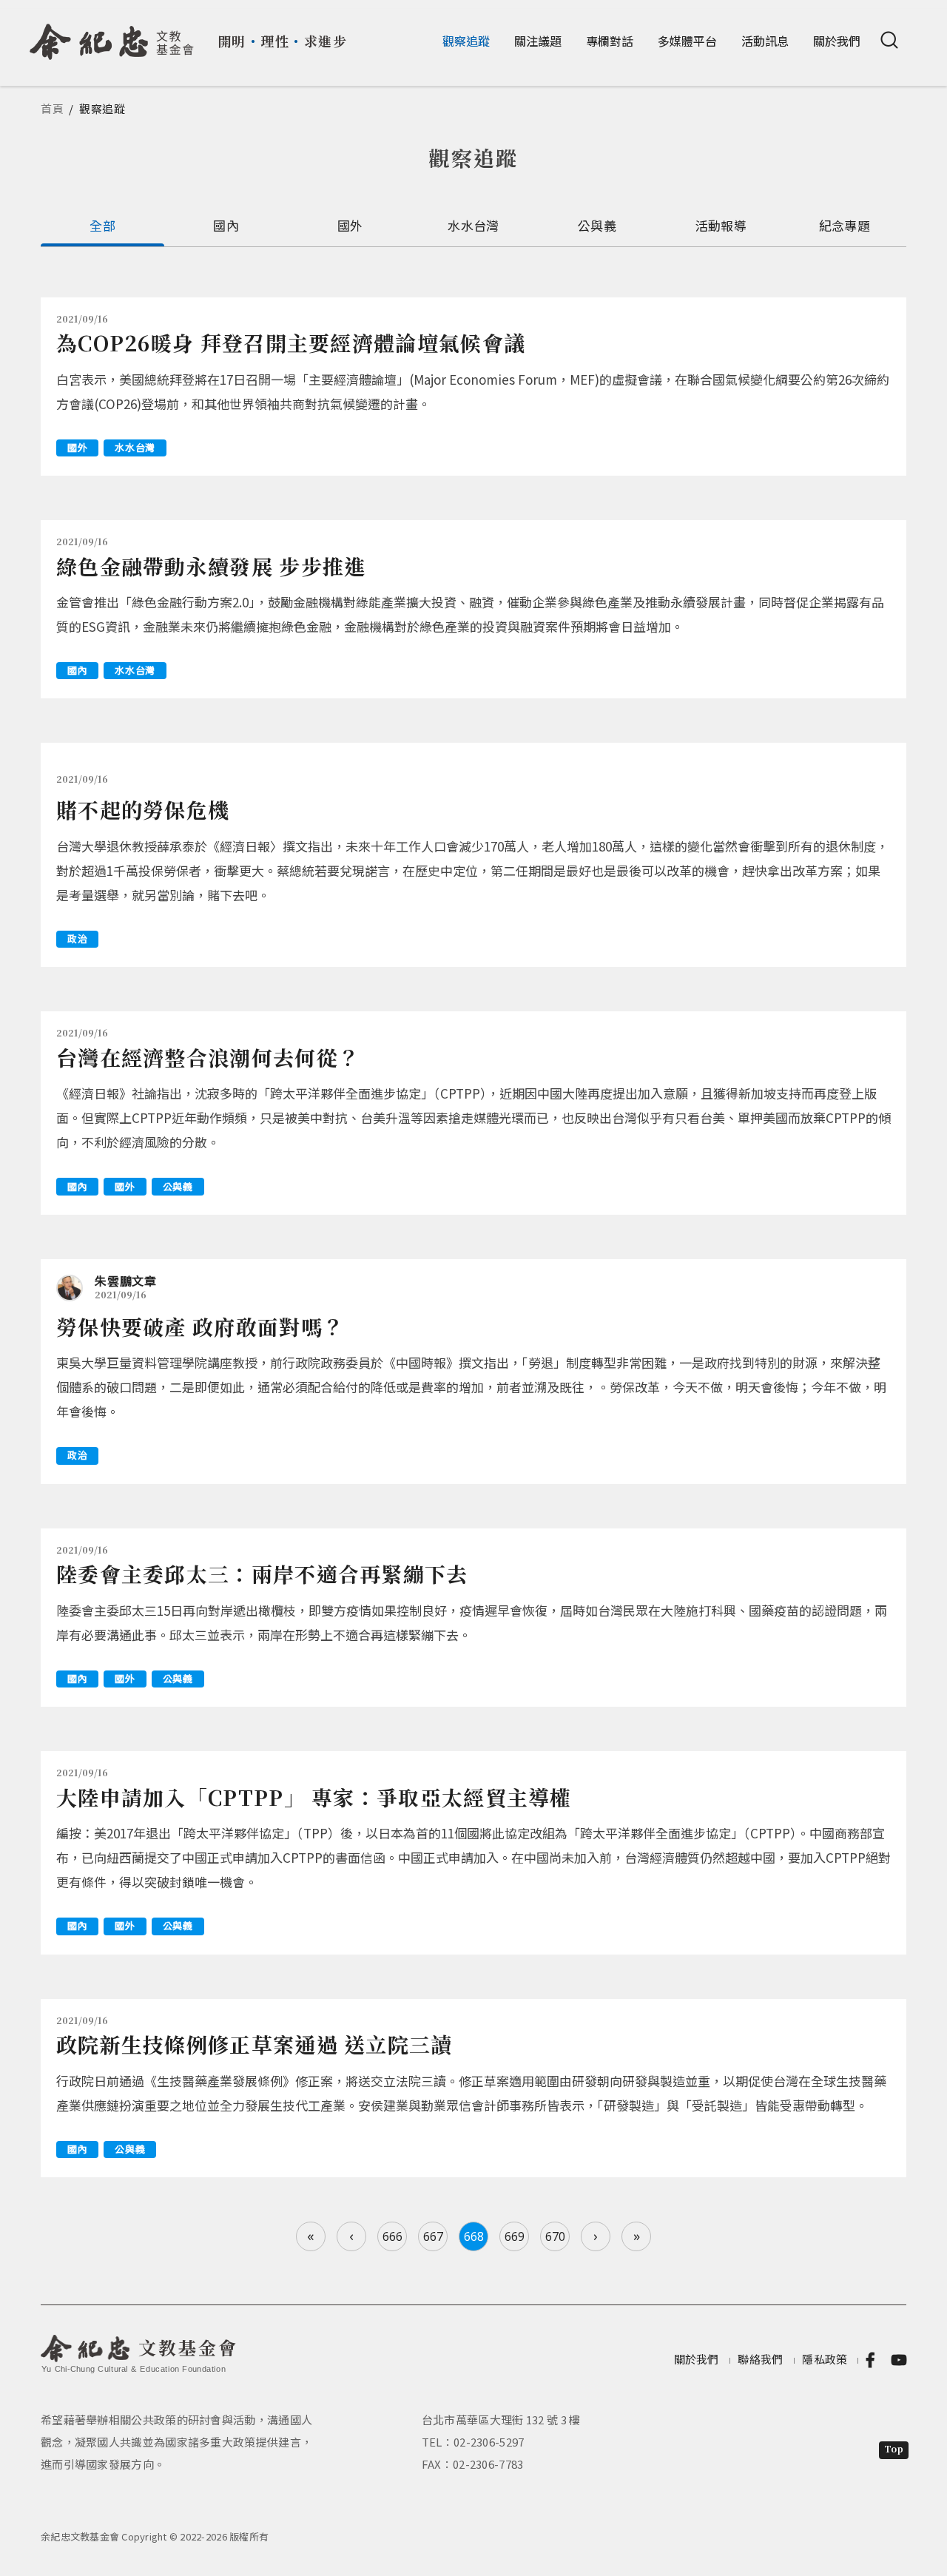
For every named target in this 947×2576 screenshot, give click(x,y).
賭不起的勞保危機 (143, 809)
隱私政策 (825, 2359)
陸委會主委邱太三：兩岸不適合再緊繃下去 (262, 1574)
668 (474, 2236)
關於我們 (837, 41)
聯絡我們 (760, 2359)
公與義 (597, 225)
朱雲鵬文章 (126, 1281)
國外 (350, 225)
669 (515, 2236)
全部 (102, 225)
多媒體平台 (687, 41)
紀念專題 (845, 225)
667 (433, 2236)
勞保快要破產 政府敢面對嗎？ (200, 1326)
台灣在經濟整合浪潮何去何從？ (208, 1057)
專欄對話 (610, 41)
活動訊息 (765, 41)
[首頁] (112, 36)
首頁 (53, 108)
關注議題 (538, 41)
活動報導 (721, 225)
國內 (226, 225)
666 (392, 2236)
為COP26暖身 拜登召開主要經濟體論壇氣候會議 (291, 343)
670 (555, 2236)
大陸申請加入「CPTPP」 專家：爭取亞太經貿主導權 (314, 1797)
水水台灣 (473, 225)
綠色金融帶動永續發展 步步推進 (211, 566)
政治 (77, 938)
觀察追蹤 (466, 41)
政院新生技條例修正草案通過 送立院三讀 (255, 2044)
